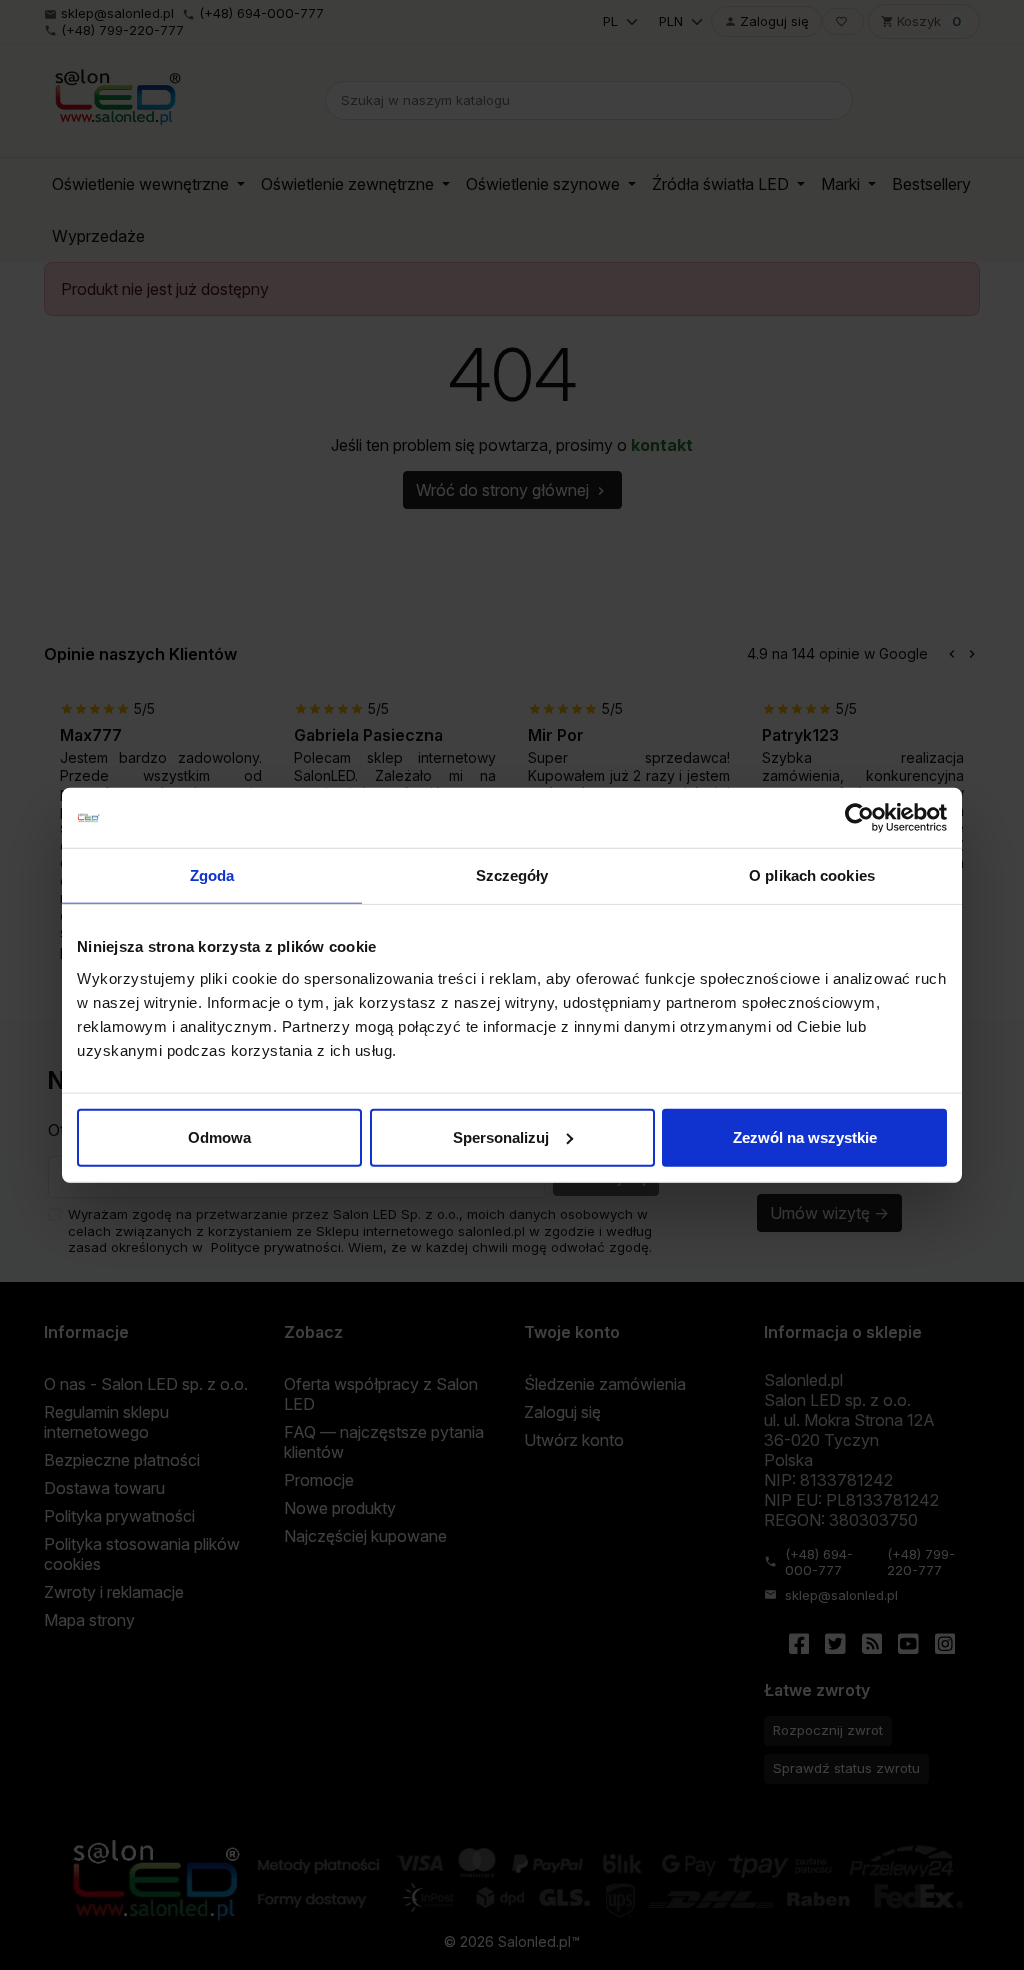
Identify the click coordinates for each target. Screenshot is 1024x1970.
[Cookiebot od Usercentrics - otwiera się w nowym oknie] (859, 818)
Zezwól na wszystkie (805, 1136)
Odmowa (219, 1136)
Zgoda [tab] (212, 875)
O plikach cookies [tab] (812, 875)
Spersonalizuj (501, 1136)
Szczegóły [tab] (512, 875)
